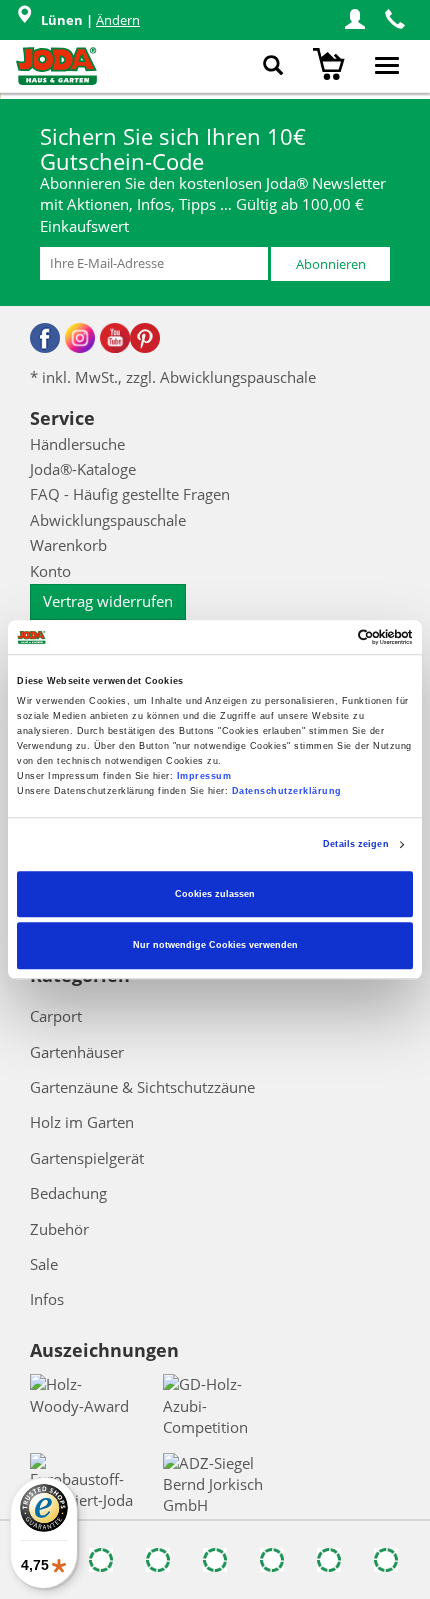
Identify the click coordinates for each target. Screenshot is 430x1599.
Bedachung (68, 1193)
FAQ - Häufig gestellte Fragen (130, 494)
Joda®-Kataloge (83, 469)
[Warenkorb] (331, 66)
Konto (50, 571)
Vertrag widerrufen (108, 601)
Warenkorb (68, 545)
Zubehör (59, 1229)
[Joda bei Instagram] (80, 338)
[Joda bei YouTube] (115, 338)
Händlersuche (77, 444)
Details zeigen (355, 845)
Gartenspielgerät (87, 1158)
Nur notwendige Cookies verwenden (215, 946)
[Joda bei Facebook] (45, 338)
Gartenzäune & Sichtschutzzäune (142, 1087)
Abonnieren (331, 264)
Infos (47, 1299)
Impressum (204, 776)
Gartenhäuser (77, 1052)
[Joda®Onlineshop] (56, 66)
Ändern (118, 20)
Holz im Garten (82, 1122)
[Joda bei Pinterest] (145, 338)
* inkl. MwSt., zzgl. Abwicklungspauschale (173, 377)
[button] (355, 20)
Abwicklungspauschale (108, 520)
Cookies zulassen (215, 894)
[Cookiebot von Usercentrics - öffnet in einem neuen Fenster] (325, 637)
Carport (56, 1016)
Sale (44, 1264)
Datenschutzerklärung (287, 791)
